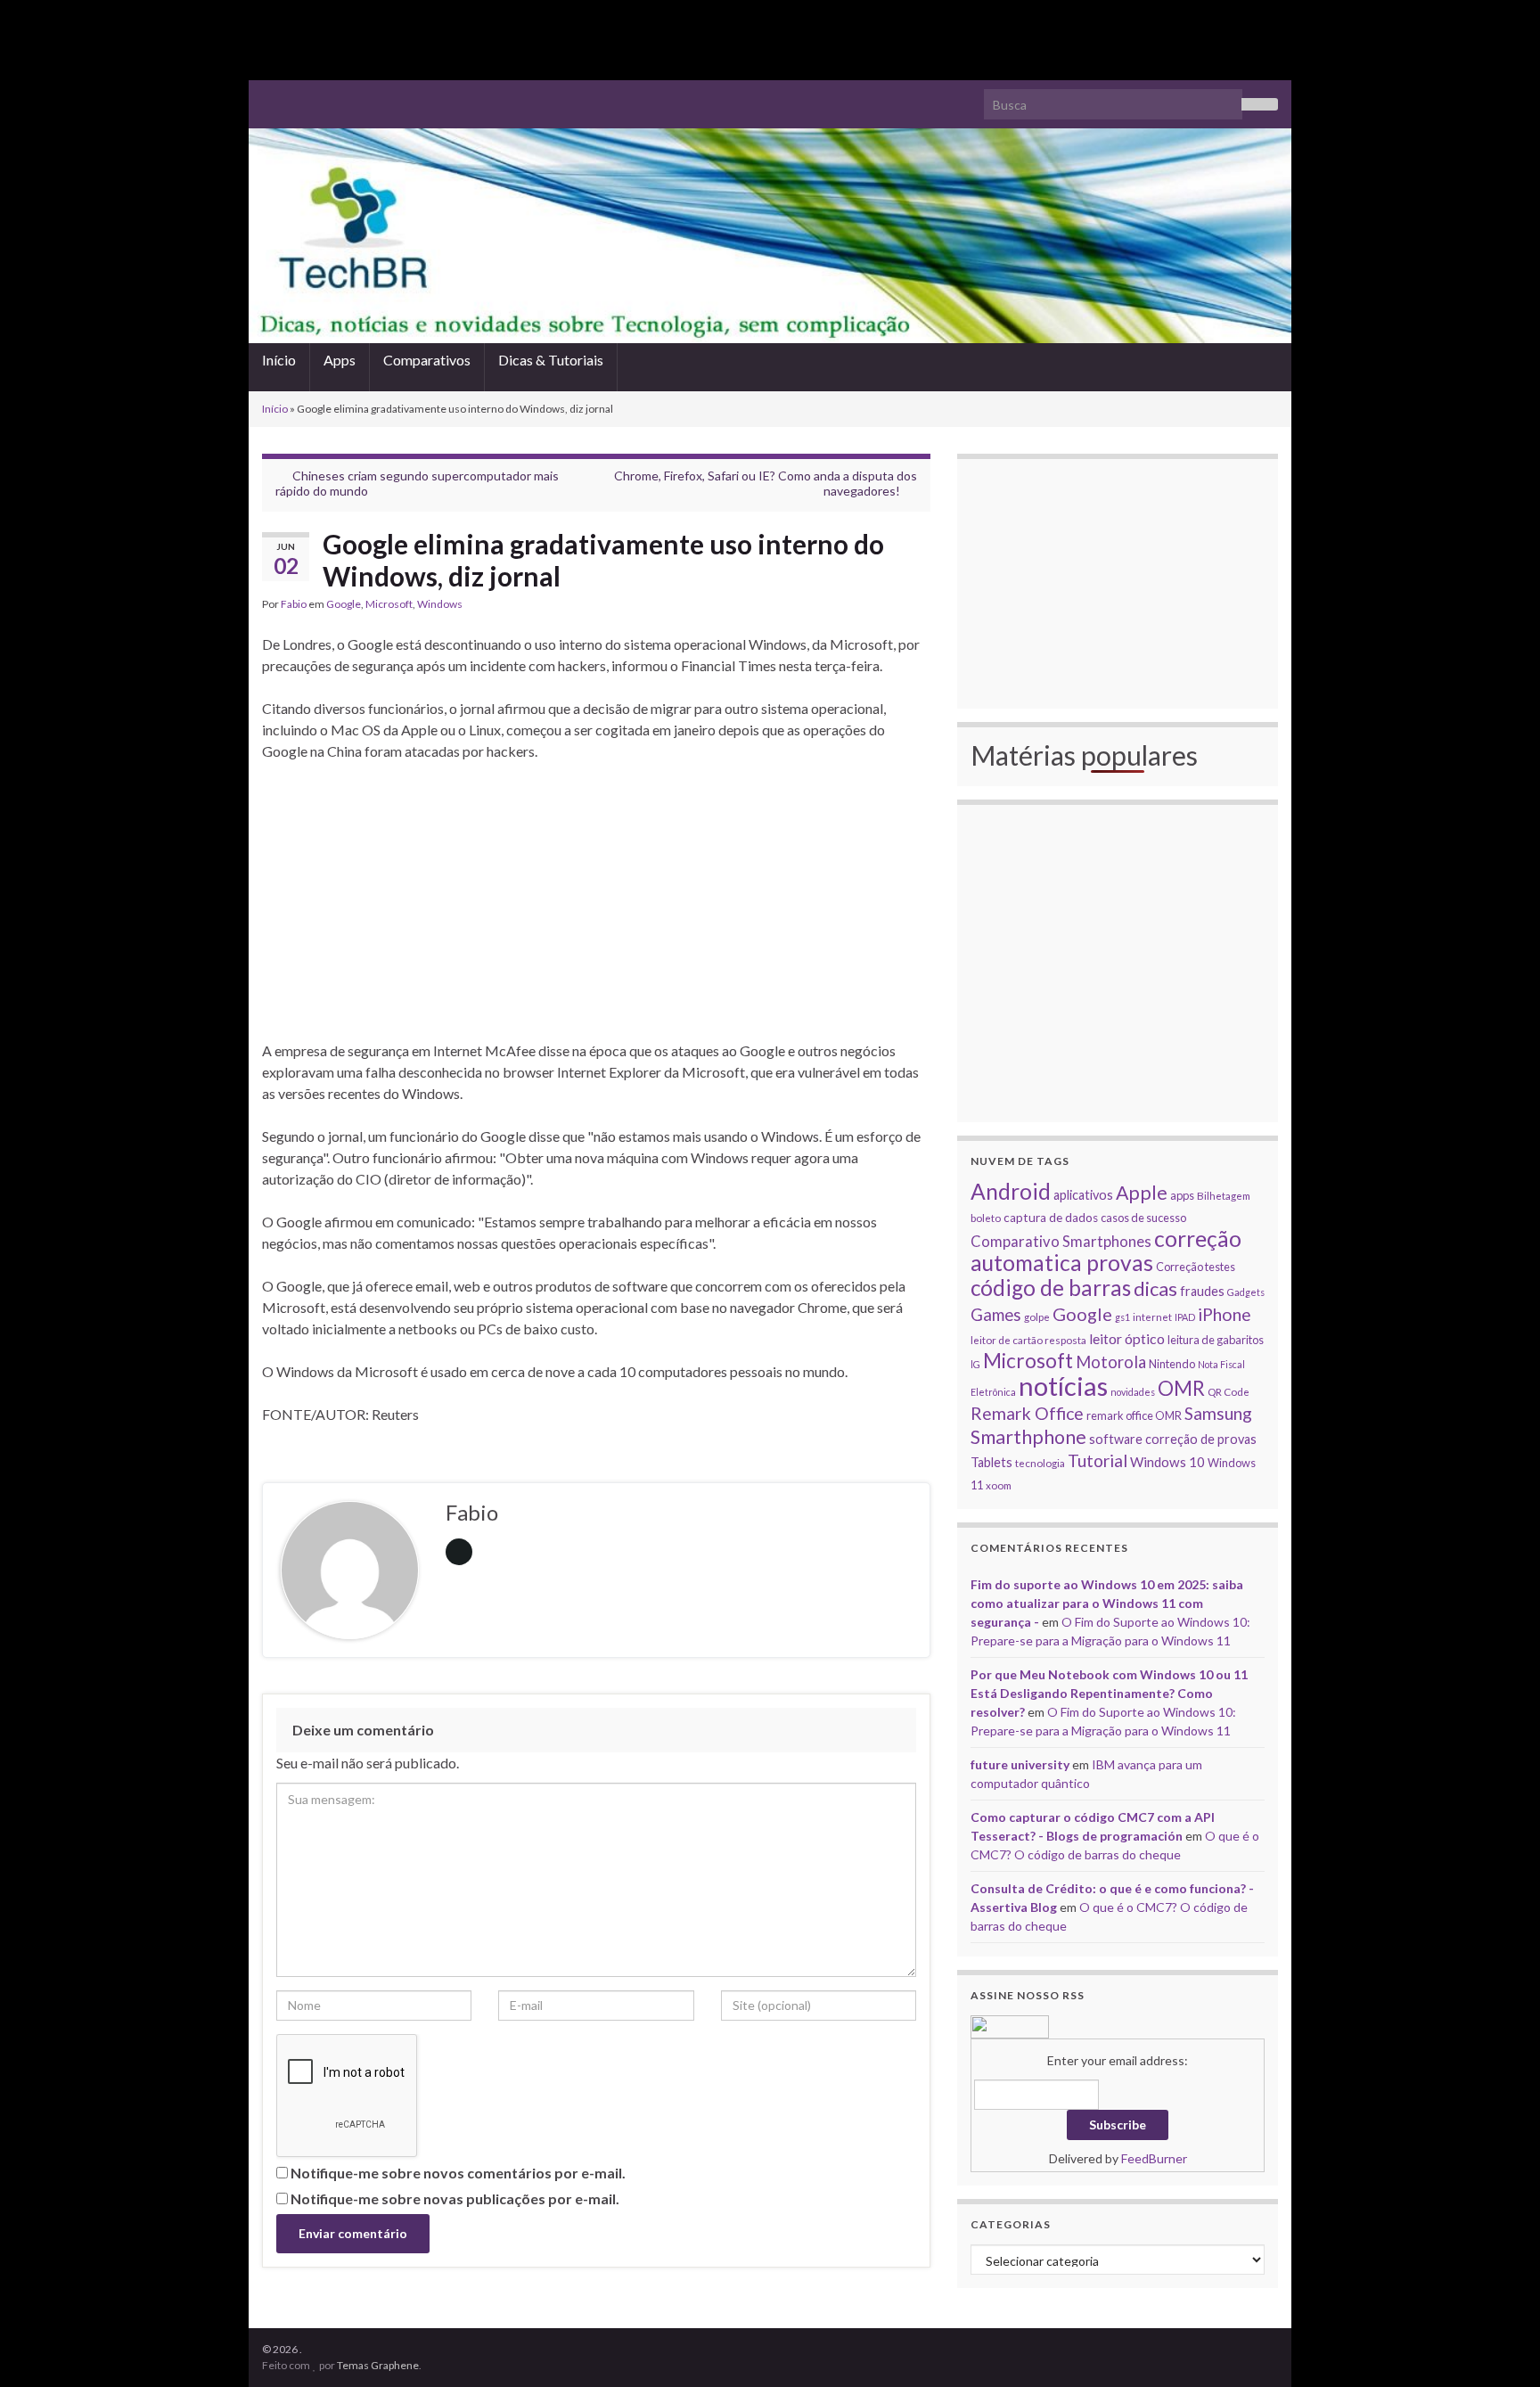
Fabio (294, 604)
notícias (1063, 1386)
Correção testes (1196, 1267)
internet (1152, 1317)
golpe (1037, 1317)
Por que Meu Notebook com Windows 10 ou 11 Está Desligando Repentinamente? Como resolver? (1109, 1693)
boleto (986, 1218)
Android (1011, 1191)
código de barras (1051, 1288)
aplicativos (1083, 1195)
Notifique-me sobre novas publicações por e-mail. (455, 2198)
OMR (1181, 1388)
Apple (1142, 1193)
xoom (999, 1485)
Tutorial (1098, 1460)
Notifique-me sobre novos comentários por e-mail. (458, 2173)
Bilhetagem (1224, 1195)
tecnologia (1040, 1463)
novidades (1133, 1392)
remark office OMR (1134, 1415)
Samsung (1218, 1413)
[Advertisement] (770, 40)
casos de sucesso (1143, 1218)
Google (344, 604)
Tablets (991, 1462)
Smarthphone (1028, 1437)
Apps (340, 360)
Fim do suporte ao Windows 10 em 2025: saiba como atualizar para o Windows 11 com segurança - (1107, 1603)
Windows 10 (1167, 1462)
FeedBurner (1154, 2158)
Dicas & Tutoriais (551, 360)
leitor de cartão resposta (1028, 1340)
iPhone (1225, 1314)
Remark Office (1027, 1413)
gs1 (1122, 1317)
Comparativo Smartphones (1061, 1242)
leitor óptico (1127, 1338)
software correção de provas (1173, 1439)
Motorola (1111, 1362)
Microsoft (389, 604)
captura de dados (1051, 1218)
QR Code (1229, 1391)
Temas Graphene (378, 2365)
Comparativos (427, 360)
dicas (1155, 1288)
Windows (440, 604)
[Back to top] (1500, 2347)
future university (1020, 1764)
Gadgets (1246, 1292)
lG (975, 1364)
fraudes (1202, 1291)
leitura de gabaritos (1216, 1340)
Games (996, 1315)
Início (279, 360)
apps (1182, 1195)
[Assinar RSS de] (270, 97)
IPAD (1185, 1317)
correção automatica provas (1106, 1251)
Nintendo (1172, 1364)
